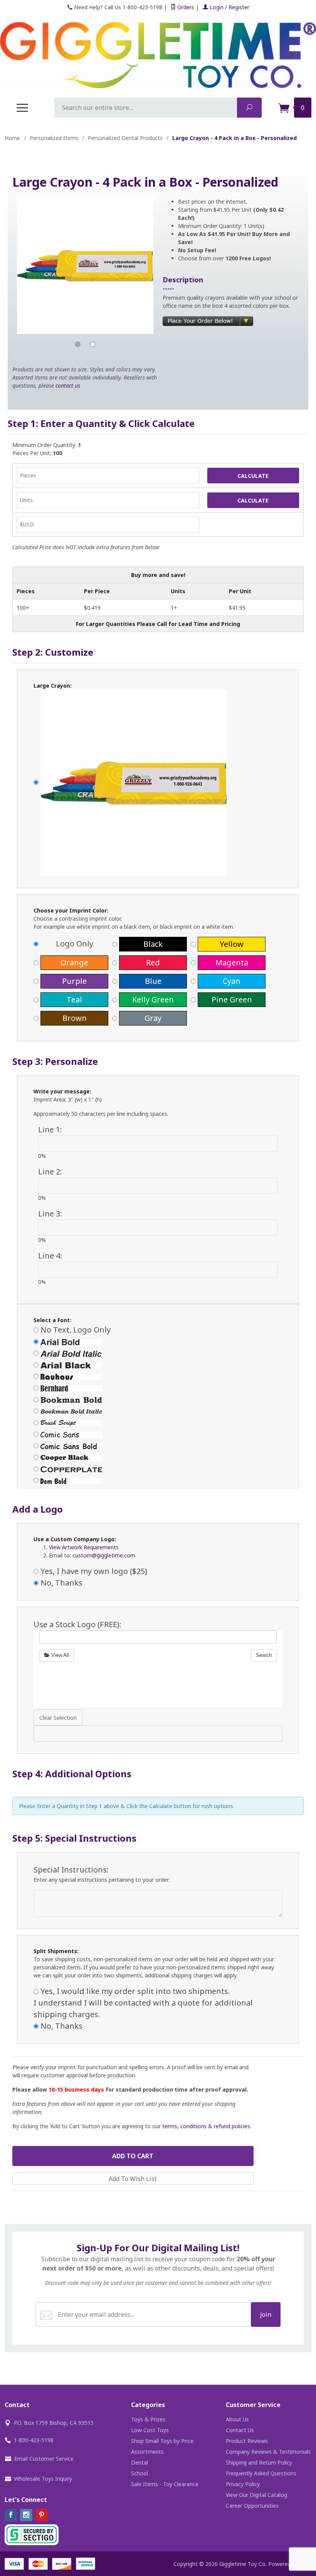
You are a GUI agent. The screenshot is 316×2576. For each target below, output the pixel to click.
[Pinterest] (42, 2515)
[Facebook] (11, 2515)
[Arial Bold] (158, 1341)
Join (266, 2315)
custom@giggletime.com (104, 1555)
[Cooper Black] (158, 1457)
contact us (68, 385)
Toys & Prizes (148, 2419)
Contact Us (240, 2430)
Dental (140, 2462)
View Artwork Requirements (84, 1547)
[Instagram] (26, 2515)
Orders (185, 7)
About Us (237, 2419)
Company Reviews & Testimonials (268, 2452)
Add (133, 2156)
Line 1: (50, 1129)
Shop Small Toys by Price (162, 2441)
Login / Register (229, 7)
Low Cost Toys (150, 2430)
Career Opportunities (252, 2506)
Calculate (253, 476)
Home (12, 138)
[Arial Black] (158, 1365)
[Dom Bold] (158, 1480)
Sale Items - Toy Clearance (165, 2484)
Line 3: (50, 1214)
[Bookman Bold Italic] (158, 1411)
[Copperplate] (158, 1469)
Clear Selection (58, 1718)
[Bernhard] (158, 1388)
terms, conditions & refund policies (206, 2126)
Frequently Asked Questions (261, 2473)
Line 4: (50, 1256)
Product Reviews (247, 2441)
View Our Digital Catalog (256, 2495)
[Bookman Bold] (158, 1399)
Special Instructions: (71, 1870)
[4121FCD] (158, 783)
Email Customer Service (44, 2459)
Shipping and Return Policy (259, 2462)
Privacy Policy (243, 2484)
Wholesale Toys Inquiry (43, 2479)
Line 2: (50, 1172)
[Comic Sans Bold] (158, 1446)
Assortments (147, 2452)
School (140, 2473)
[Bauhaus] (158, 1376)
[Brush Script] (158, 1422)
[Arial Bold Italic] (158, 1353)
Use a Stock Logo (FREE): (77, 1624)
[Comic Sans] (158, 1434)
